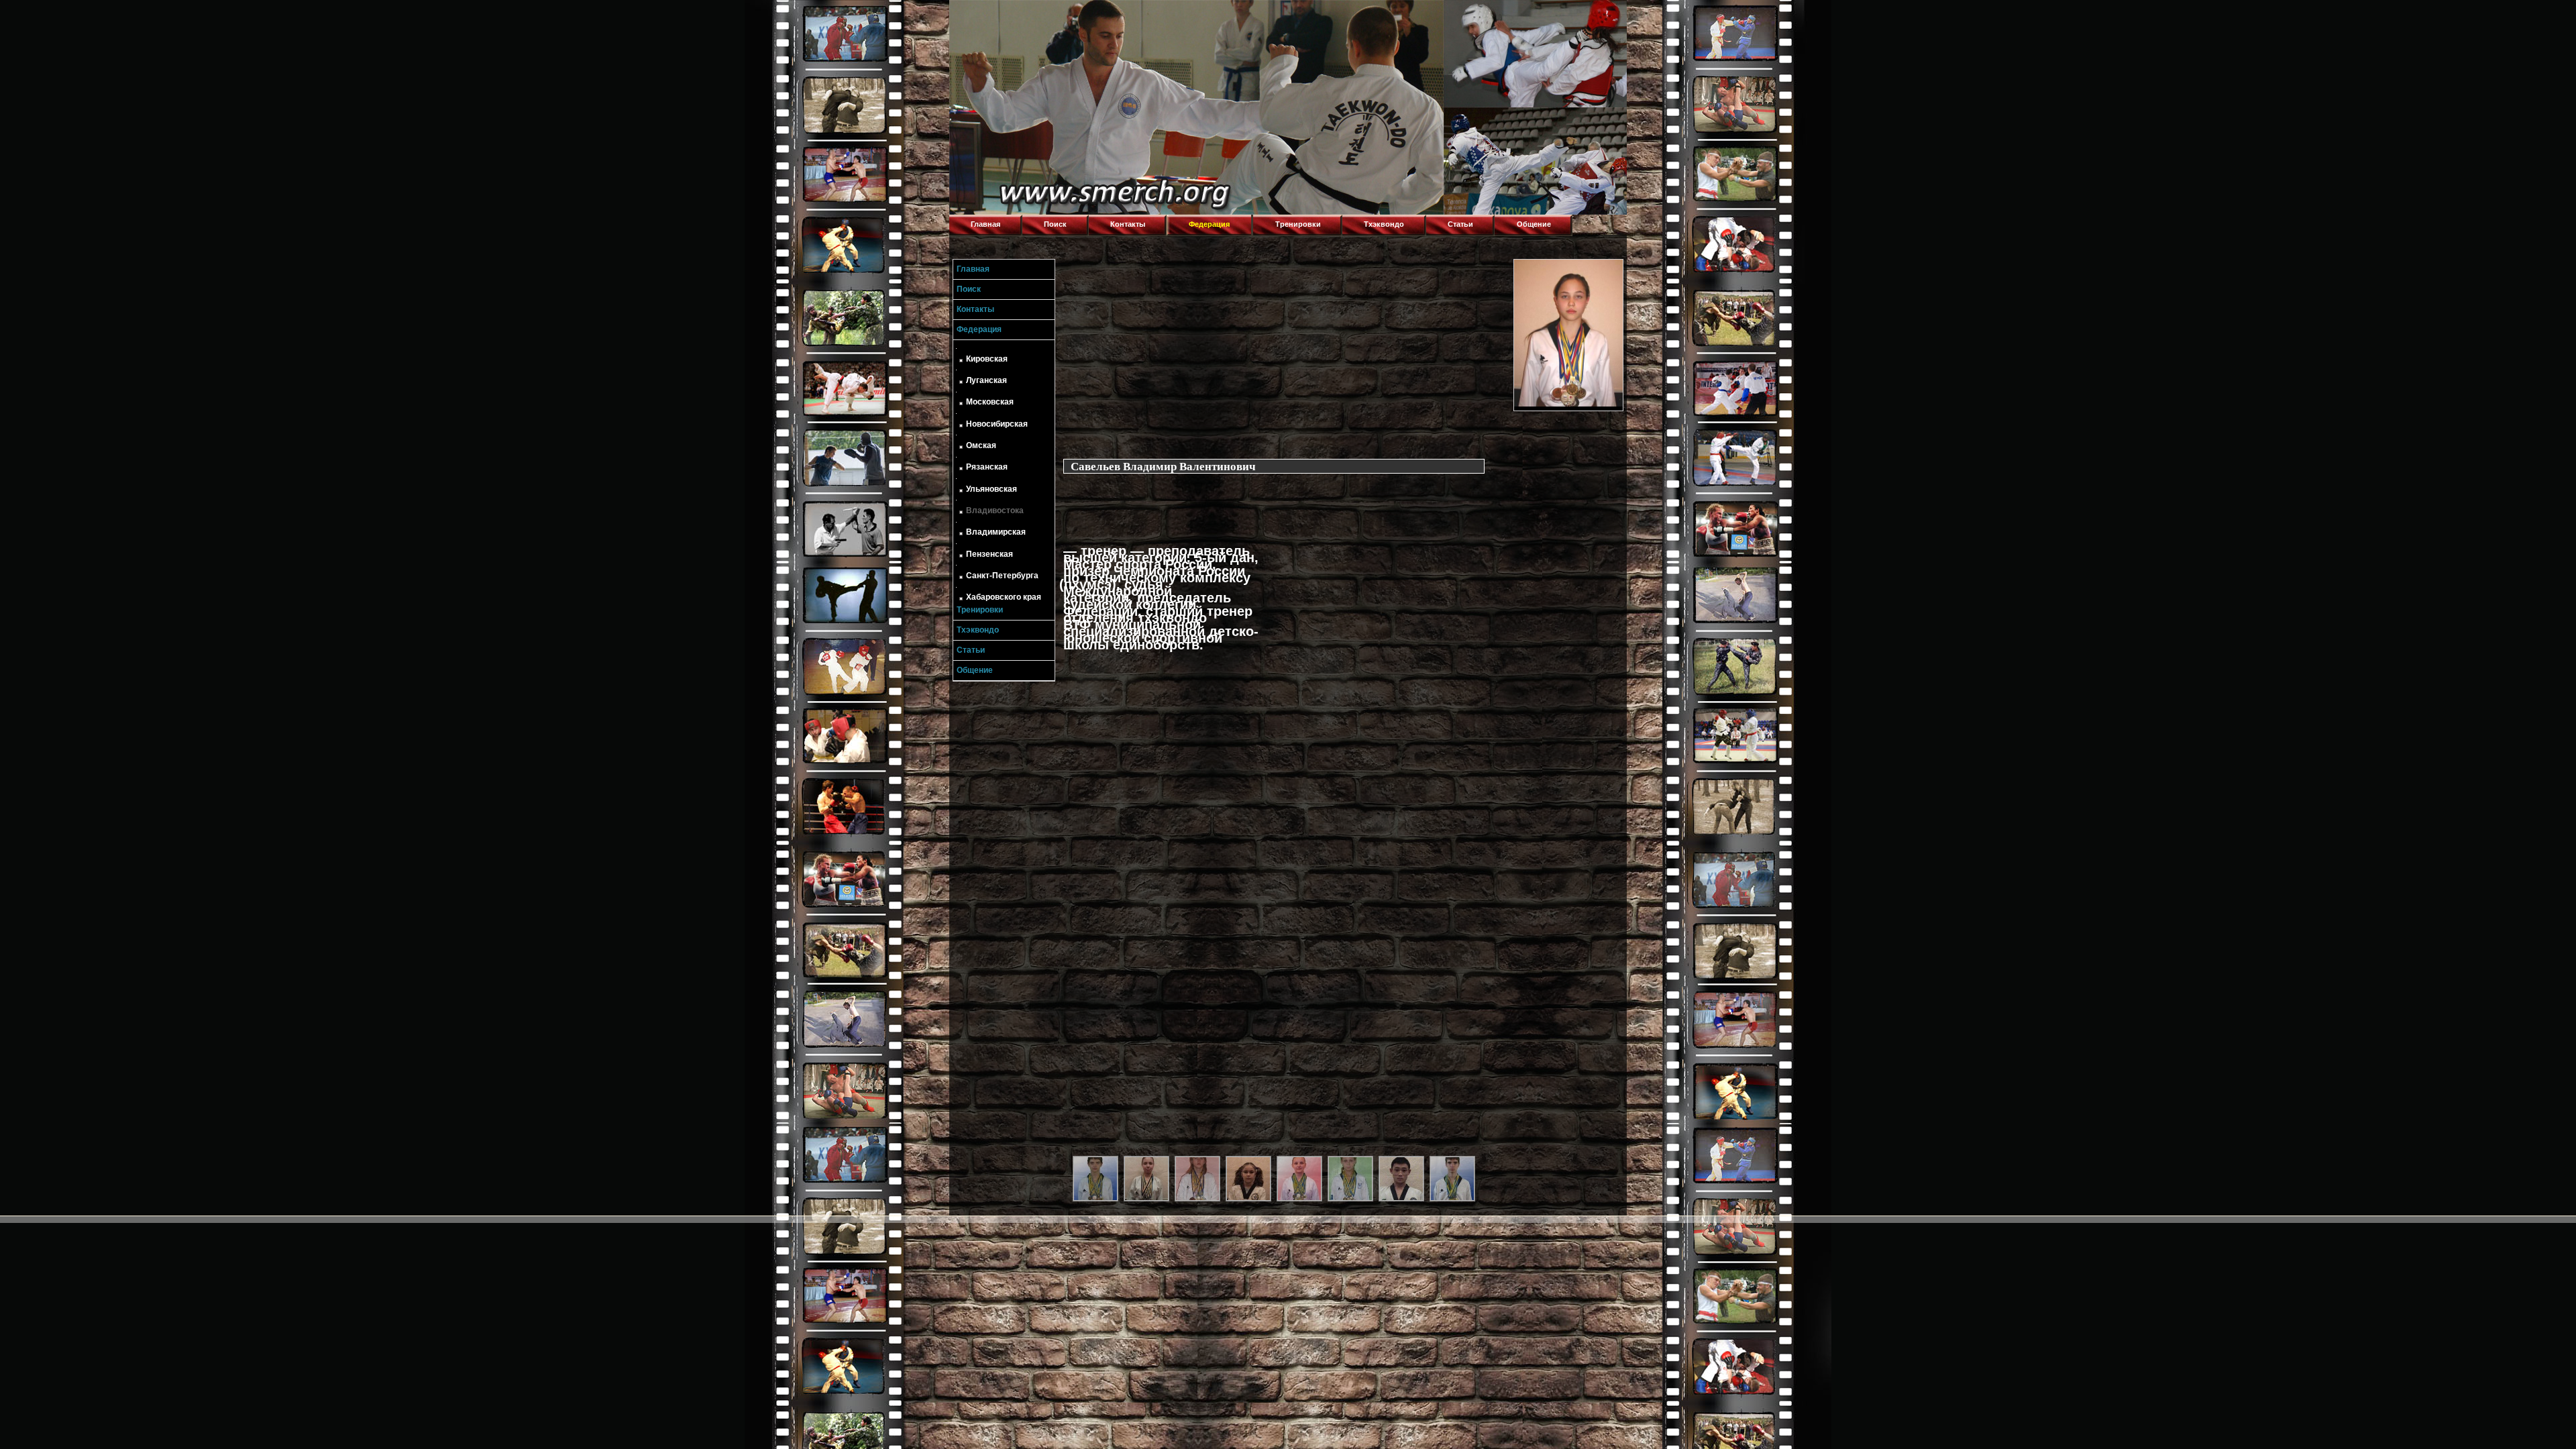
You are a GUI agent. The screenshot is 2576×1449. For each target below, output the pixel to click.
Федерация (1209, 224)
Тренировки (1298, 224)
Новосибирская (997, 424)
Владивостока (995, 511)
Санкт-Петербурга (1002, 576)
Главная (985, 224)
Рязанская (987, 467)
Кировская (987, 359)
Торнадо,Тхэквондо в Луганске (1050, 17)
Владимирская (996, 532)
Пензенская (989, 554)
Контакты (1128, 224)
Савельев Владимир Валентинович (1163, 466)
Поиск (1055, 224)
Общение (1534, 224)
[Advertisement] (1285, 353)
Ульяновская (991, 489)
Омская (981, 445)
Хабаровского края (1004, 597)
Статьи (1460, 224)
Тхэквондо (1384, 224)
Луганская (986, 380)
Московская (990, 402)
